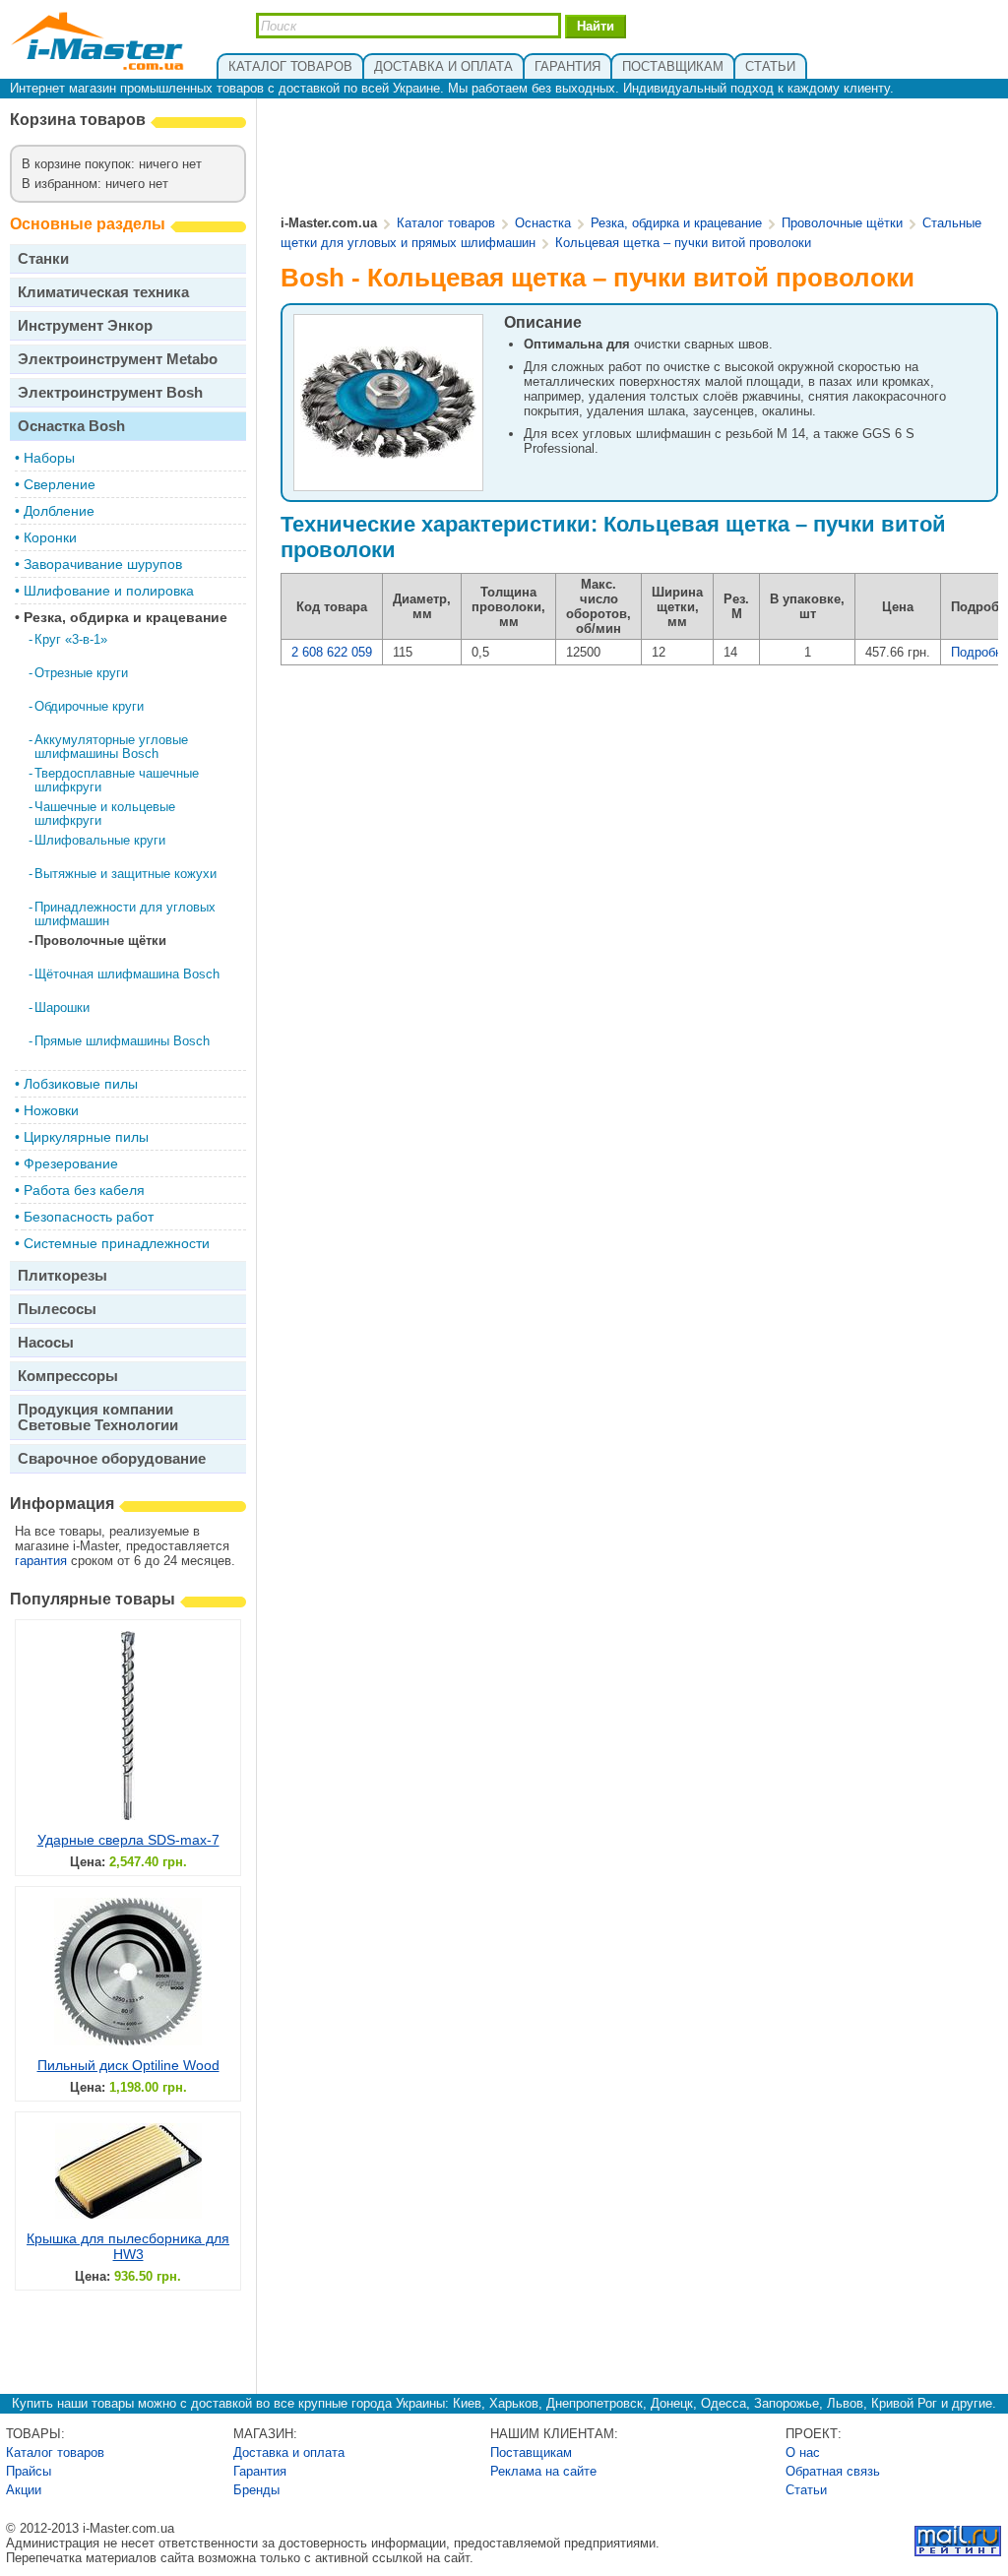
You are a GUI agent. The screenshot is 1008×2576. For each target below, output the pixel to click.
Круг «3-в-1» (71, 639)
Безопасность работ (89, 1217)
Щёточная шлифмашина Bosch (127, 974)
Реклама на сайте (543, 2471)
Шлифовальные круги (100, 840)
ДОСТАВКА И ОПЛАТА (443, 66)
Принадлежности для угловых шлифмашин (125, 914)
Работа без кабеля (84, 1190)
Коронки (50, 537)
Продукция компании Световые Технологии (98, 1417)
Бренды (256, 2490)
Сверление (60, 484)
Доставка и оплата (289, 2452)
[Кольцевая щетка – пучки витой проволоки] (388, 456)
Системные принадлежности (117, 1243)
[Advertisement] (640, 158)
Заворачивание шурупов (103, 564)
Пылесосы (57, 1309)
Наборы (49, 458)
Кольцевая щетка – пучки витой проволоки (683, 243)
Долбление (59, 511)
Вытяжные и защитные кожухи (126, 874)
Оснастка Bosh (71, 426)
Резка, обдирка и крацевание (126, 617)
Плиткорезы (63, 1275)
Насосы (46, 1342)
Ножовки (51, 1110)
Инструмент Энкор (85, 325)
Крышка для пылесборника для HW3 (128, 2246)
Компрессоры (68, 1376)
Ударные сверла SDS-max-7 (128, 1840)
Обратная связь (833, 2471)
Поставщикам (531, 2452)
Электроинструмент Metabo (118, 359)
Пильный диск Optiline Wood (128, 2065)
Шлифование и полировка (109, 591)
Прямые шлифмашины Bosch (122, 1041)
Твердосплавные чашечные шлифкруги (117, 780)
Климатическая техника (103, 292)
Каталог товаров (446, 223)
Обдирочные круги (89, 706)
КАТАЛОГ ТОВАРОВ (290, 66)
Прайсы (29, 2471)
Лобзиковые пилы (81, 1084)
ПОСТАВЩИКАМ (673, 66)
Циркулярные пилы (86, 1137)
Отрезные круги (81, 673)
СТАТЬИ (770, 66)
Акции (24, 2490)
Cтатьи (806, 2490)
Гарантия (260, 2471)
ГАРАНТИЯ (567, 66)
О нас (803, 2452)
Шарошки (62, 1007)
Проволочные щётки (100, 941)
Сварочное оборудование (112, 1458)
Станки (43, 258)
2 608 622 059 (332, 652)
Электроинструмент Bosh (110, 392)
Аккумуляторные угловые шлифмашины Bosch (111, 747)
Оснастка (543, 223)
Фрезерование (71, 1163)
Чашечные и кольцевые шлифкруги (105, 814)
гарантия (41, 1561)
